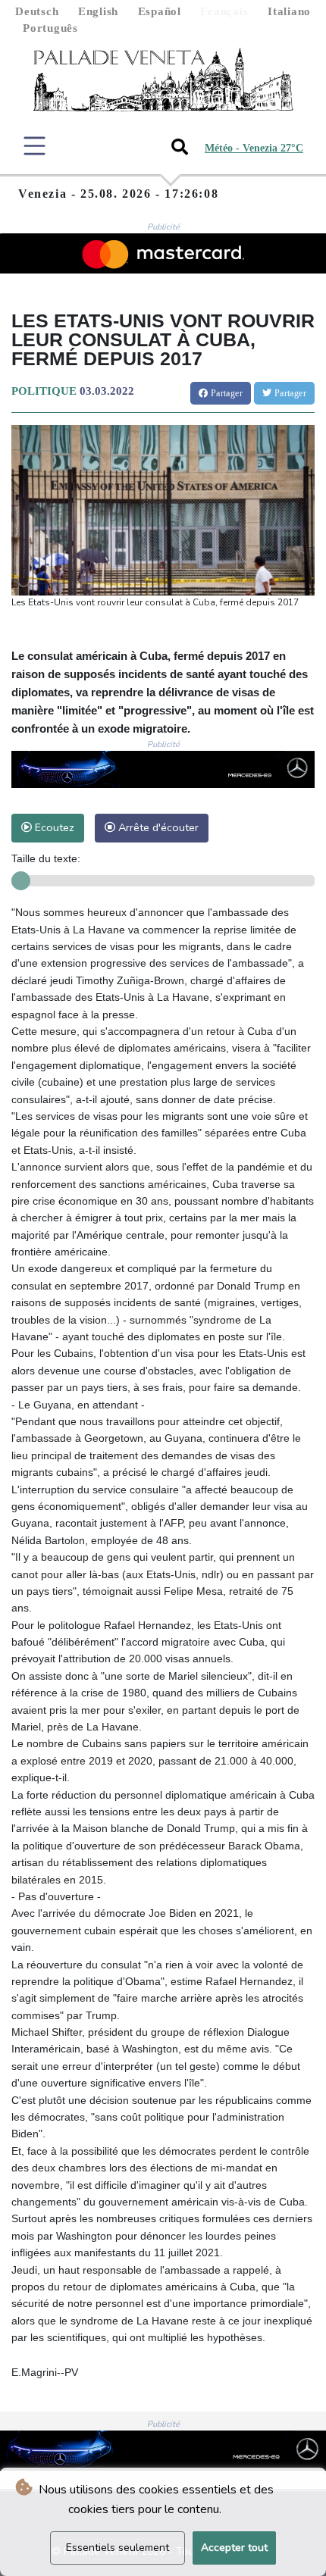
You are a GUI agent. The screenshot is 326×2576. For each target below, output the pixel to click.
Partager (225, 393)
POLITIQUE (44, 391)
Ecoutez (53, 827)
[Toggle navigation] (34, 146)
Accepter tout (234, 2548)
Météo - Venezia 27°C (254, 148)
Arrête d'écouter (157, 827)
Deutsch (37, 11)
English (98, 11)
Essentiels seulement (118, 2548)
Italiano (289, 11)
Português (50, 28)
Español (160, 11)
